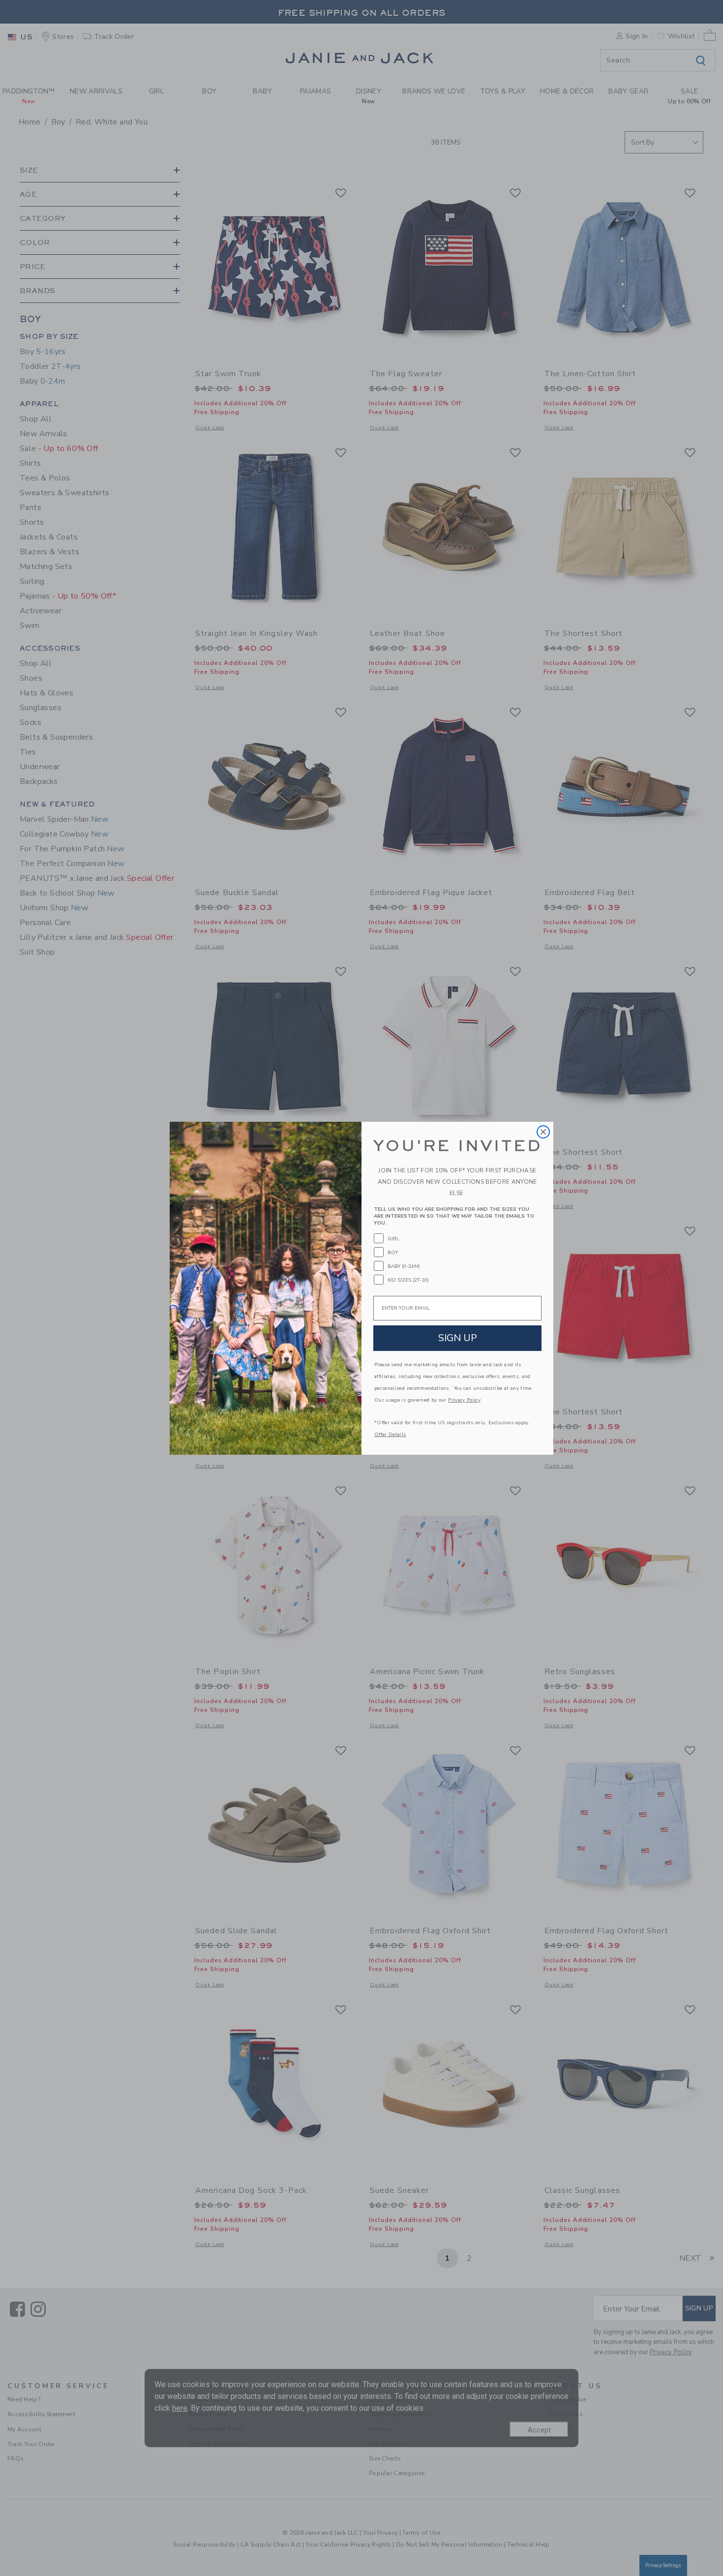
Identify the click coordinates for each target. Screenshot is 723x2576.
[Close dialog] (543, 1132)
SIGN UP (458, 1338)
